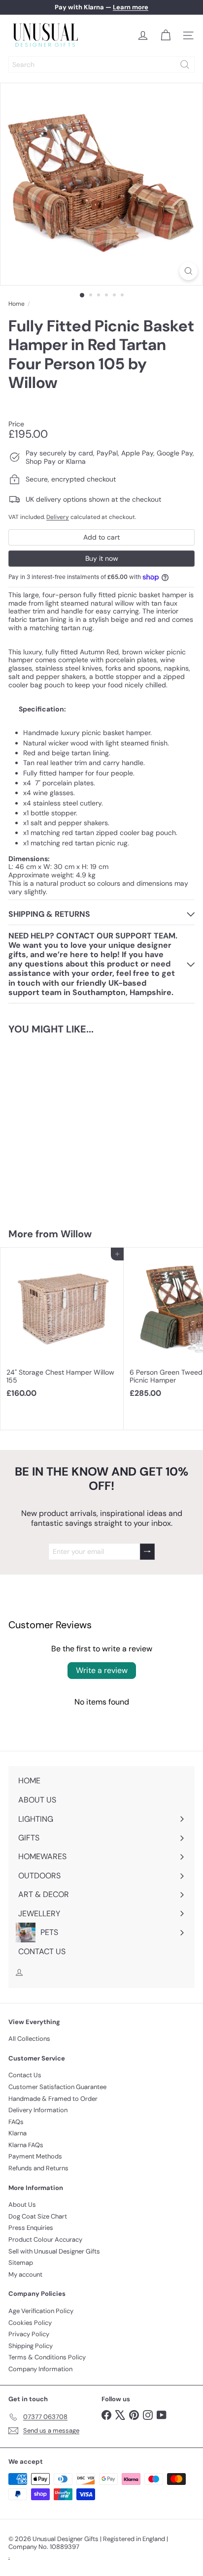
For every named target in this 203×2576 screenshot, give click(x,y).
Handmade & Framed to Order (53, 2099)
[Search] (185, 64)
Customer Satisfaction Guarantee (57, 2087)
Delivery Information (38, 2110)
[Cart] (166, 35)
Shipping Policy (31, 2346)
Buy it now (102, 558)
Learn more (131, 7)
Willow (76, 1234)
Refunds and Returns (38, 2168)
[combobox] (101, 64)
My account (25, 2274)
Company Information (40, 2369)
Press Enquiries (31, 2228)
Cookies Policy (30, 2323)
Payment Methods (35, 2156)
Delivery (58, 517)
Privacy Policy (29, 2334)
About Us (22, 2205)
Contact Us (25, 2075)
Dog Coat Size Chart (38, 2216)
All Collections (29, 2039)
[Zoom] (188, 271)
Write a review (102, 1670)
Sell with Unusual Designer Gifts (54, 2251)
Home (17, 304)
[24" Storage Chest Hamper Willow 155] (62, 1326)
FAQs (16, 2122)
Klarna (17, 2133)
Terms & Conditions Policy (47, 2357)
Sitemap (21, 2263)
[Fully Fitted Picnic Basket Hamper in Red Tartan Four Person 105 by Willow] (62, 1125)
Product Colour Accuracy (45, 2239)
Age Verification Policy (41, 2311)
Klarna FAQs (26, 2145)
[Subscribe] (147, 1552)
